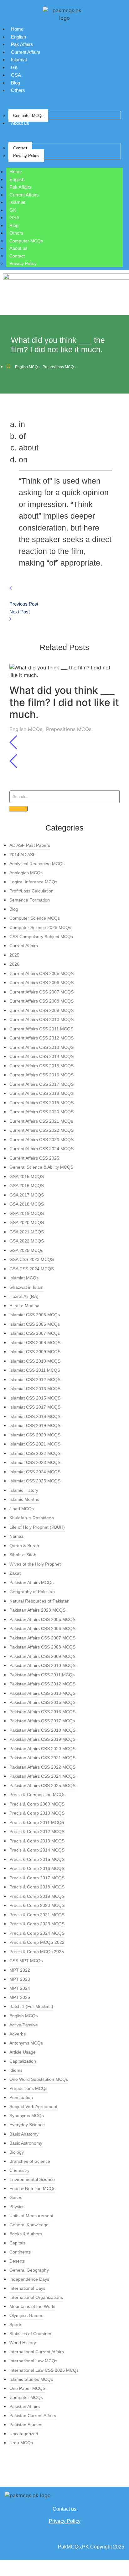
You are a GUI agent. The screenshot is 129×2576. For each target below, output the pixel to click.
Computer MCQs (28, 116)
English (18, 37)
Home (17, 29)
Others (18, 90)
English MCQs (28, 367)
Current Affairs (26, 52)
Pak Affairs (22, 44)
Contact (20, 148)
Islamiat (19, 60)
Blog (15, 83)
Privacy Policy (26, 156)
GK (14, 67)
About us (20, 123)
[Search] (18, 809)
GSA (16, 75)
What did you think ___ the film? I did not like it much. (64, 702)
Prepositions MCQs (59, 367)
